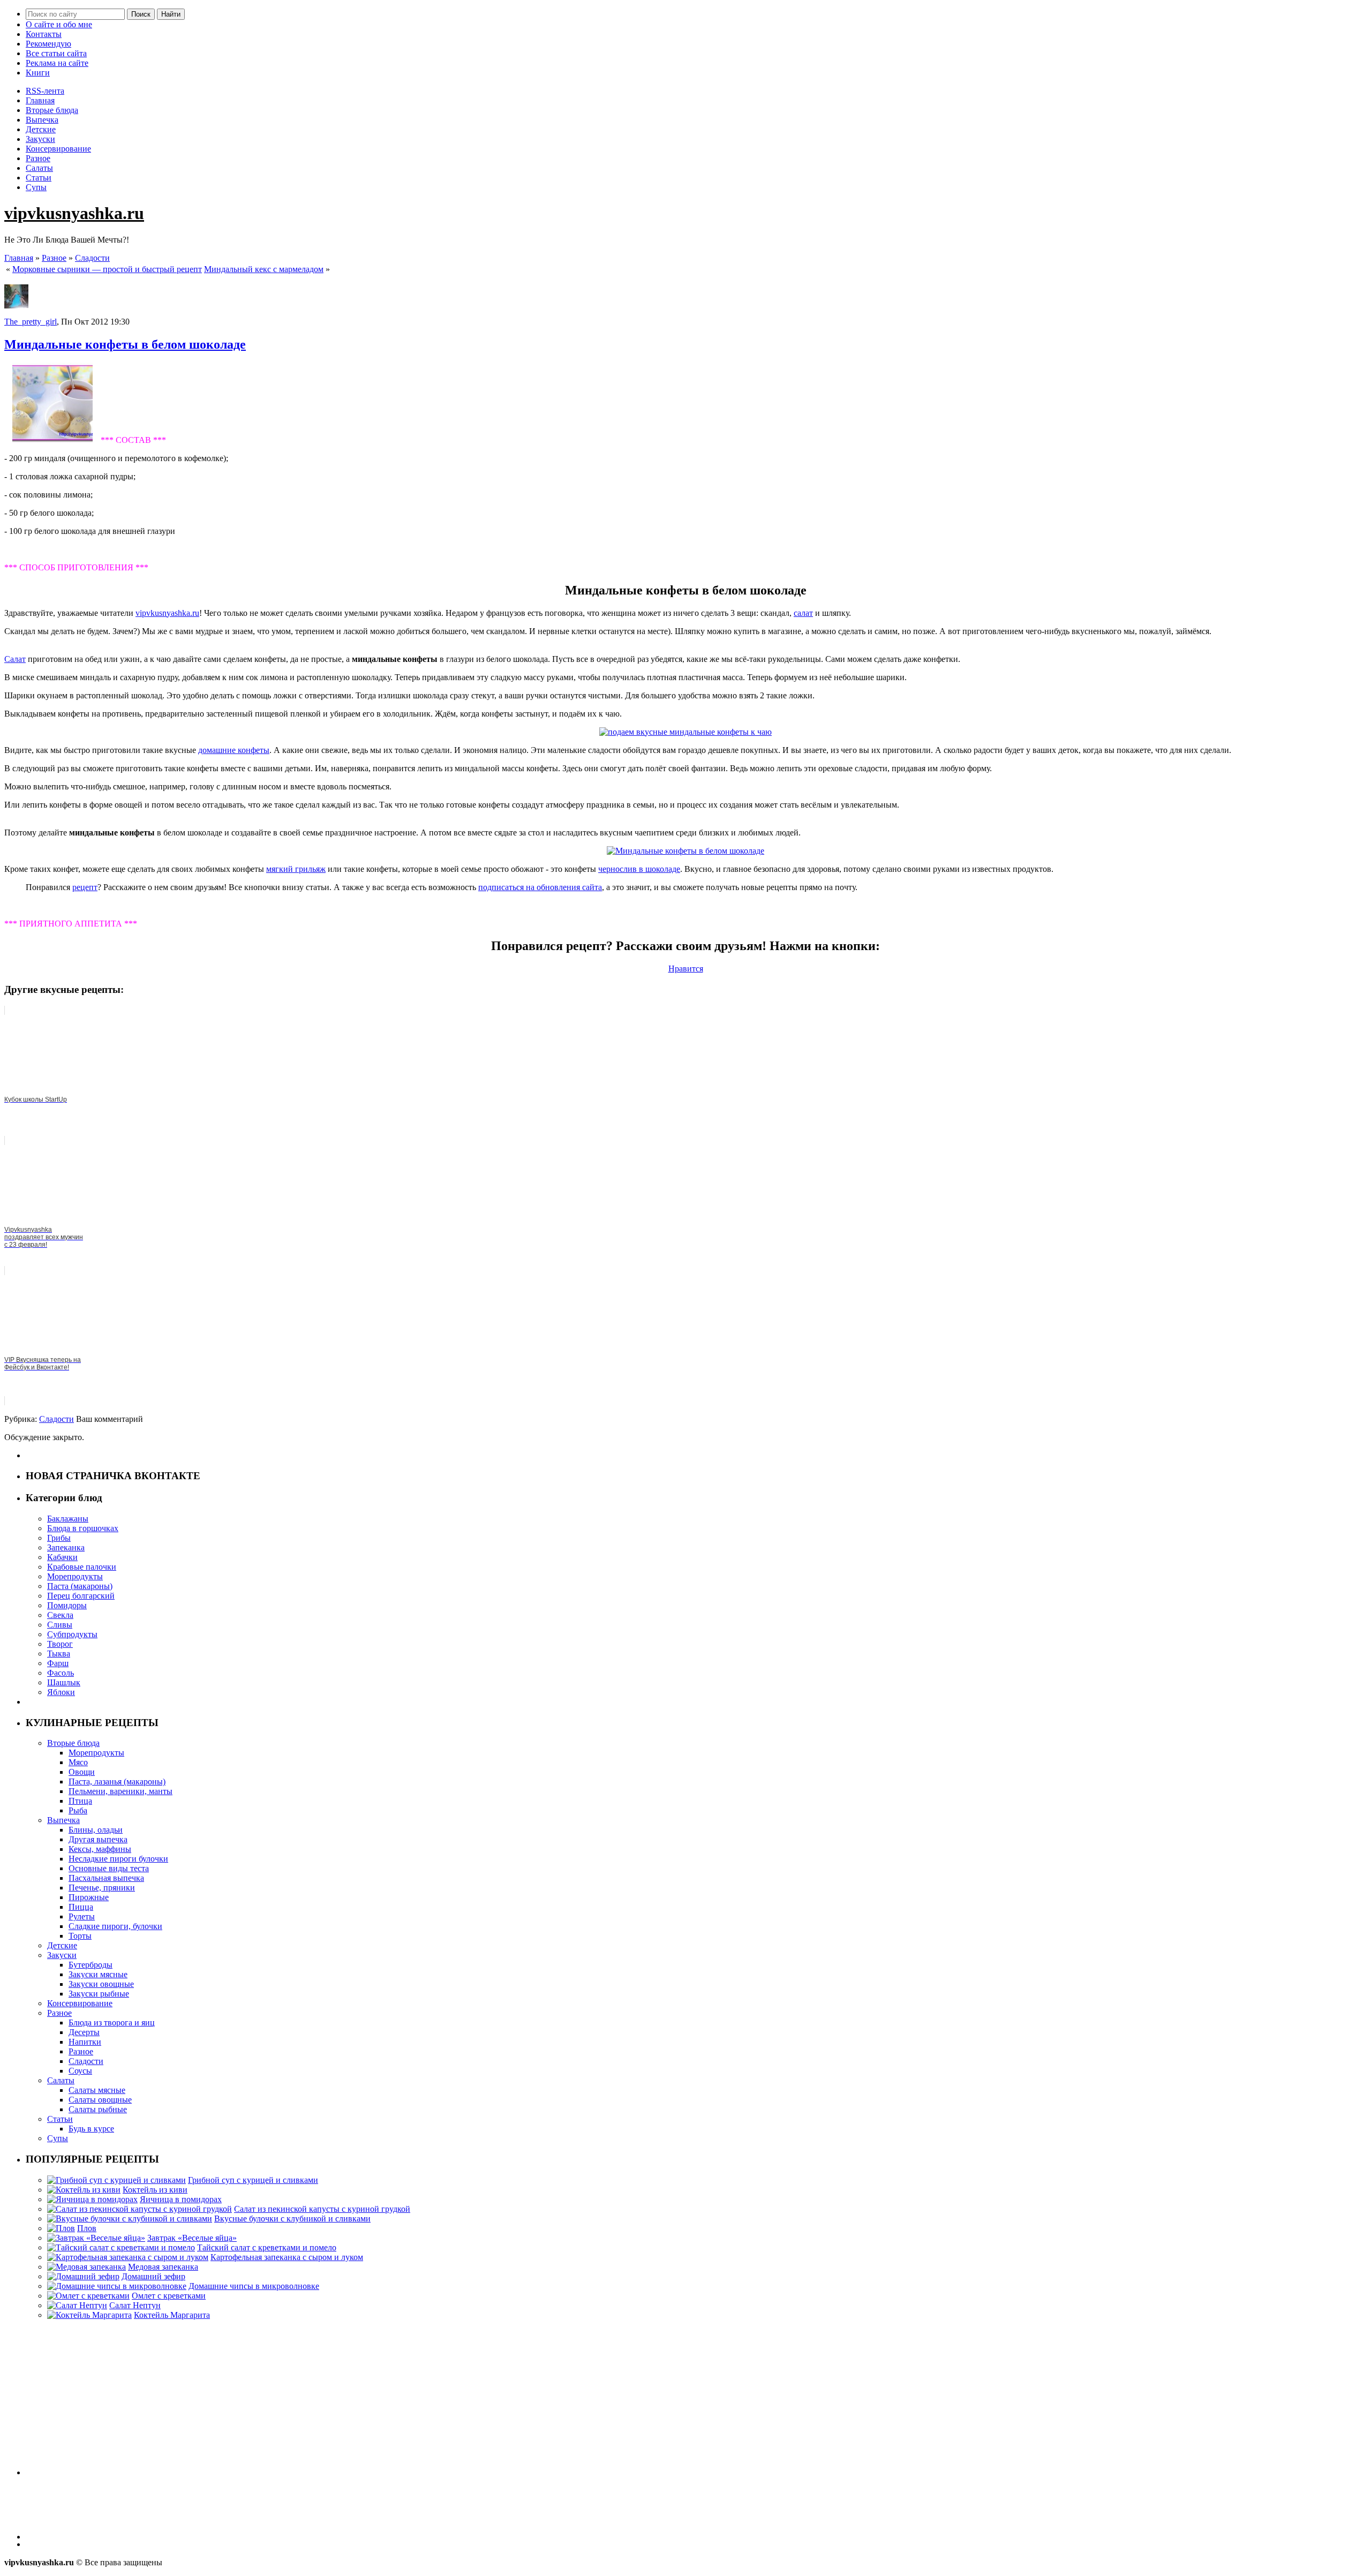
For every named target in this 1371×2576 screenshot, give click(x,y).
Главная (40, 100)
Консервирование (58, 149)
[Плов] (61, 2228)
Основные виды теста (109, 1868)
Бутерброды (91, 1965)
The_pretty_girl (31, 322)
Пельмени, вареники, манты (120, 1791)
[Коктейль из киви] (84, 2190)
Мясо (78, 1762)
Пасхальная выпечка (106, 1878)
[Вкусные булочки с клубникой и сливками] (130, 2219)
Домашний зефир (153, 2276)
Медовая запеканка (163, 2267)
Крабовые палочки (82, 1567)
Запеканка (66, 1547)
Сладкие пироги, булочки (115, 1926)
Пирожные (89, 1897)
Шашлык (64, 1682)
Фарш (58, 1663)
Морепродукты (75, 1576)
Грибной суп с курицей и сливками (253, 2180)
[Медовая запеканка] (86, 2267)
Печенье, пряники (102, 1888)
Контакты (44, 34)
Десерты (84, 2032)
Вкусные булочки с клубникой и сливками (292, 2219)
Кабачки (62, 1557)
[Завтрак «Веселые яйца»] (96, 2238)
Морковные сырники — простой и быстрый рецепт (107, 269)
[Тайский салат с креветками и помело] (121, 2247)
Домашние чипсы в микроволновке (254, 2286)
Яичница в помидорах (181, 2199)
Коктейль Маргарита (172, 2315)
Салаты (39, 168)
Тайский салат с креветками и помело (267, 2247)
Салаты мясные (97, 2090)
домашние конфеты (234, 750)
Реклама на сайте (57, 63)
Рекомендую (48, 44)
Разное (38, 158)
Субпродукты (72, 1634)
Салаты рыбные (98, 2109)
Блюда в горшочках (83, 1528)
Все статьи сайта (56, 53)
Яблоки (61, 1692)
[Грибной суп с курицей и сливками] (116, 2180)
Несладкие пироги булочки (118, 1859)
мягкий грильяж (296, 869)
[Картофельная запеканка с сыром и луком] (128, 2257)
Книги (38, 73)
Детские (41, 129)
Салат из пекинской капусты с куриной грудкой (322, 2209)
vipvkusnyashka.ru (74, 213)
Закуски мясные (98, 1974)
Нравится (686, 969)
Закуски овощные (101, 1984)
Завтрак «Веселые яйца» (192, 2238)
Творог (60, 1644)
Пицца (81, 1907)
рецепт (85, 887)
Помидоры (67, 1605)
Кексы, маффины (100, 1849)
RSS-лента (45, 91)
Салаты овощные (100, 2100)
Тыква (59, 1654)
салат (803, 613)
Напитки (85, 2042)
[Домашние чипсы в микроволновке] (117, 2286)
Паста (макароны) (80, 1586)
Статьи (39, 178)
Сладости (92, 258)
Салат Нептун (135, 2305)
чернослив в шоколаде (639, 869)
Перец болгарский (81, 1596)
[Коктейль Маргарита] (89, 2315)
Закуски (40, 139)
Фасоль (61, 1673)
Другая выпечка (98, 1839)
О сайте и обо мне (59, 24)
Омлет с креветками (169, 2296)
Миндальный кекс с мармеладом (264, 269)
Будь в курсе (91, 2129)
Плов (87, 2228)
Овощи (82, 1772)
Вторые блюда (52, 110)
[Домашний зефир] (83, 2276)
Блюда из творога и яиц (112, 2023)
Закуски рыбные (99, 1994)
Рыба (78, 1810)
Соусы (80, 2071)
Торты (80, 1936)
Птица (80, 1801)
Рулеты (82, 1916)
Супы (36, 187)
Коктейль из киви (155, 2190)
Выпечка (42, 120)
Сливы (60, 1625)
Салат (15, 659)
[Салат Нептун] (77, 2305)
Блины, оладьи (96, 1830)
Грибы (59, 1538)
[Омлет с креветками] (88, 2296)
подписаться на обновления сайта (540, 887)
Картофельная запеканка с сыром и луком (287, 2257)
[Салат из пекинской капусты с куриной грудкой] (140, 2209)
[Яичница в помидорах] (92, 2199)
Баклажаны (68, 1519)
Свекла (60, 1615)
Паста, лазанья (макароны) (117, 1782)
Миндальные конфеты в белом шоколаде (125, 344)
